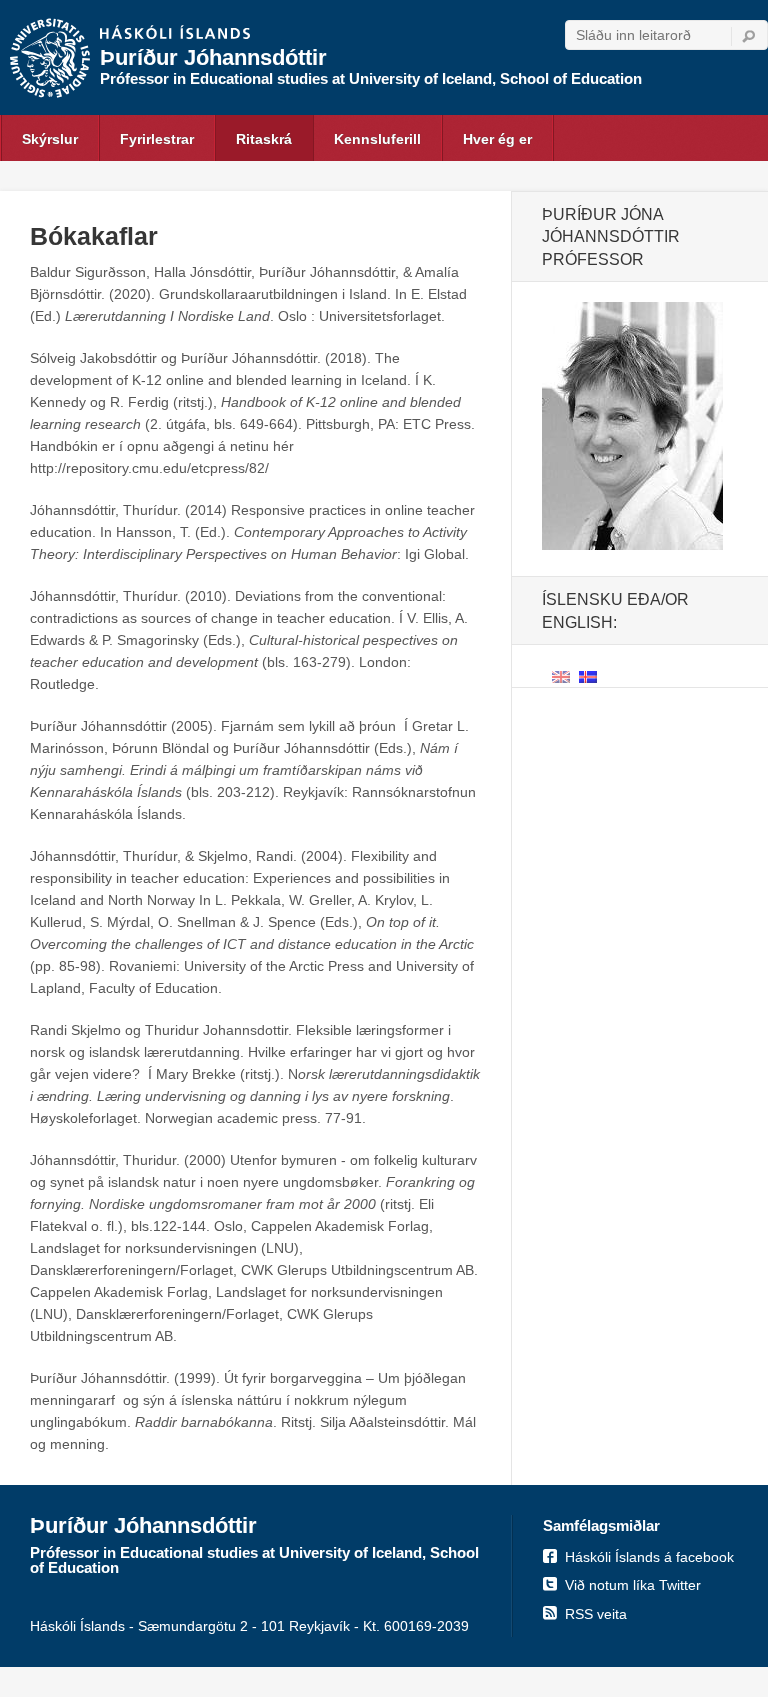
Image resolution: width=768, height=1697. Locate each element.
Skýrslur (50, 139)
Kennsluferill (377, 139)
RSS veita (596, 1614)
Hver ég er (497, 139)
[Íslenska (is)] (588, 676)
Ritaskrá (264, 139)
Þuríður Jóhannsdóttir (213, 57)
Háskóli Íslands (175, 34)
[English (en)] (561, 676)
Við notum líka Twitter (633, 1585)
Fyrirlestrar (157, 139)
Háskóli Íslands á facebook (649, 1557)
